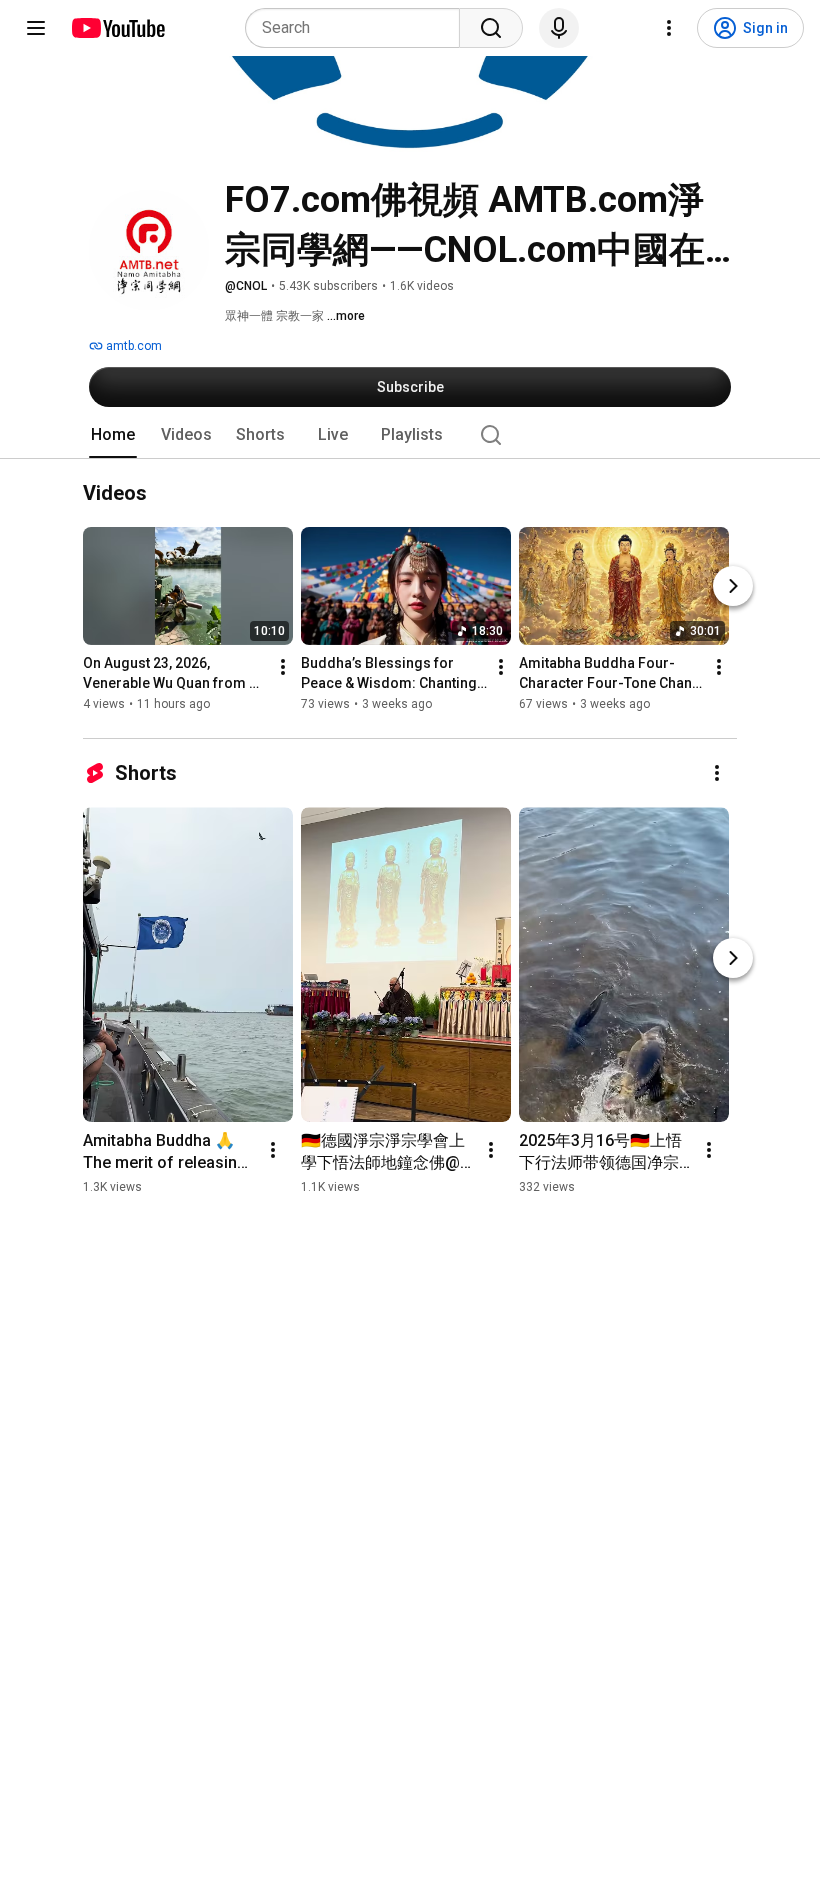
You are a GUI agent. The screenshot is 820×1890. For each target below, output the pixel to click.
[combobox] (358, 28)
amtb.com (132, 346)
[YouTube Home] (117, 28)
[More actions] (283, 668)
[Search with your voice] (559, 28)
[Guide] (36, 28)
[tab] (113, 435)
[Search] (491, 28)
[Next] (733, 587)
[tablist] (410, 435)
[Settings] (669, 28)
